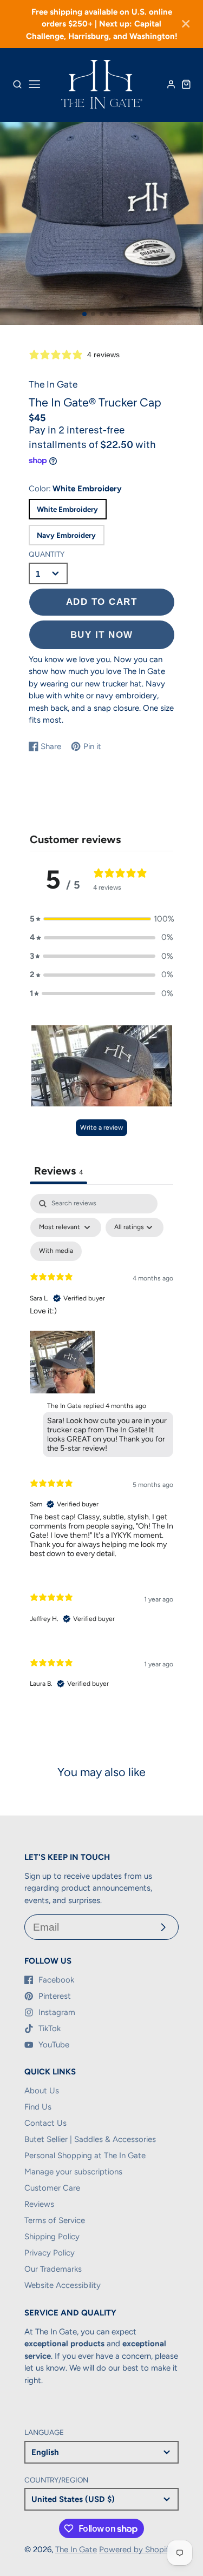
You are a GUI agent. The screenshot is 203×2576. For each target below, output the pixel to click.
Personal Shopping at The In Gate (85, 2155)
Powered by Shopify (136, 2550)
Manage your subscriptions (73, 2172)
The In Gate (76, 2550)
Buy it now (102, 635)
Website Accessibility (63, 2285)
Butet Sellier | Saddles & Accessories (90, 2139)
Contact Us (45, 2123)
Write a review (101, 1127)
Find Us (38, 2107)
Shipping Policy (52, 2237)
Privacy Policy (50, 2253)
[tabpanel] (101, 1450)
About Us (42, 2091)
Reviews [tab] (58, 1171)
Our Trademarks (53, 2269)
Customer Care (52, 2188)
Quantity (47, 554)
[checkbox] (56, 1251)
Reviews (39, 2204)
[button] (84, 314)
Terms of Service (55, 2220)
